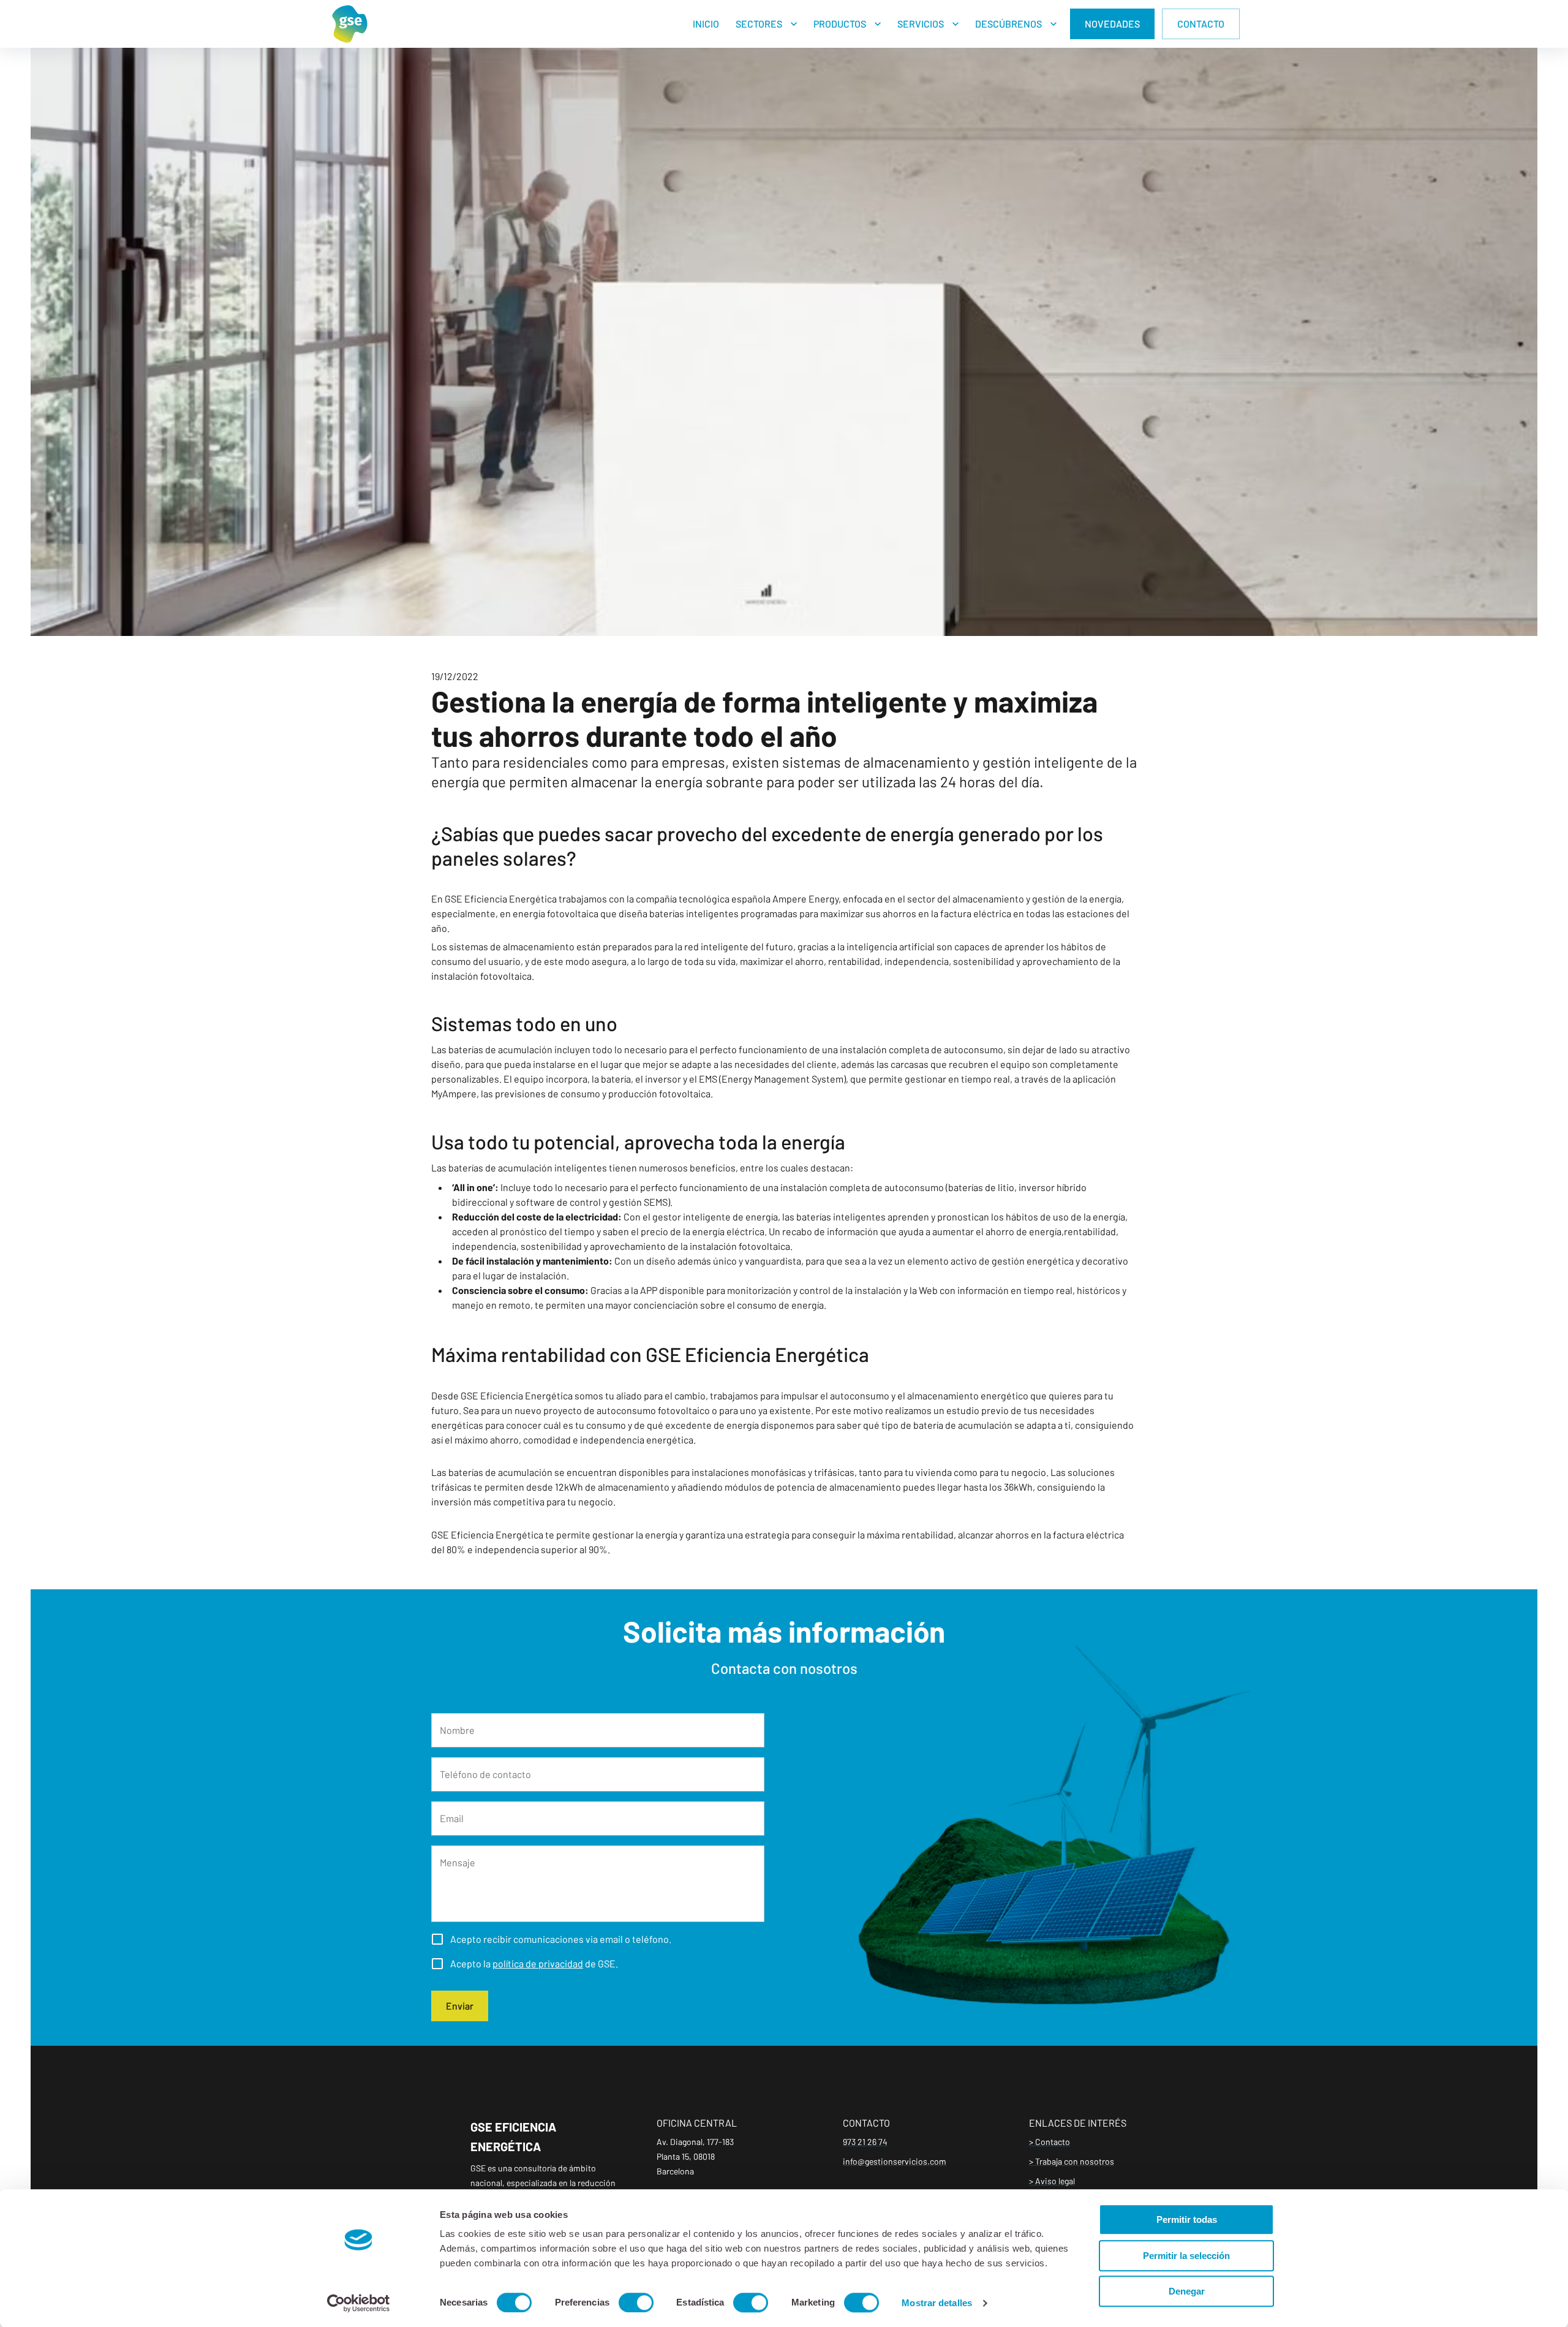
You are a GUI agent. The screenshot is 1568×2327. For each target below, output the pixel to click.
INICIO (706, 24)
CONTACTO (1201, 24)
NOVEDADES (1112, 24)
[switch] (636, 2302)
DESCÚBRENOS (1008, 24)
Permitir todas (1187, 2219)
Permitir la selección (1186, 2256)
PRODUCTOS (840, 24)
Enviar (460, 2006)
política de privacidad (538, 1963)
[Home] (350, 24)
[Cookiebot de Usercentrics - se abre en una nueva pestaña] (359, 2303)
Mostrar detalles (937, 2303)
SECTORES (759, 24)
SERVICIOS (921, 24)
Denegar (1187, 2291)
